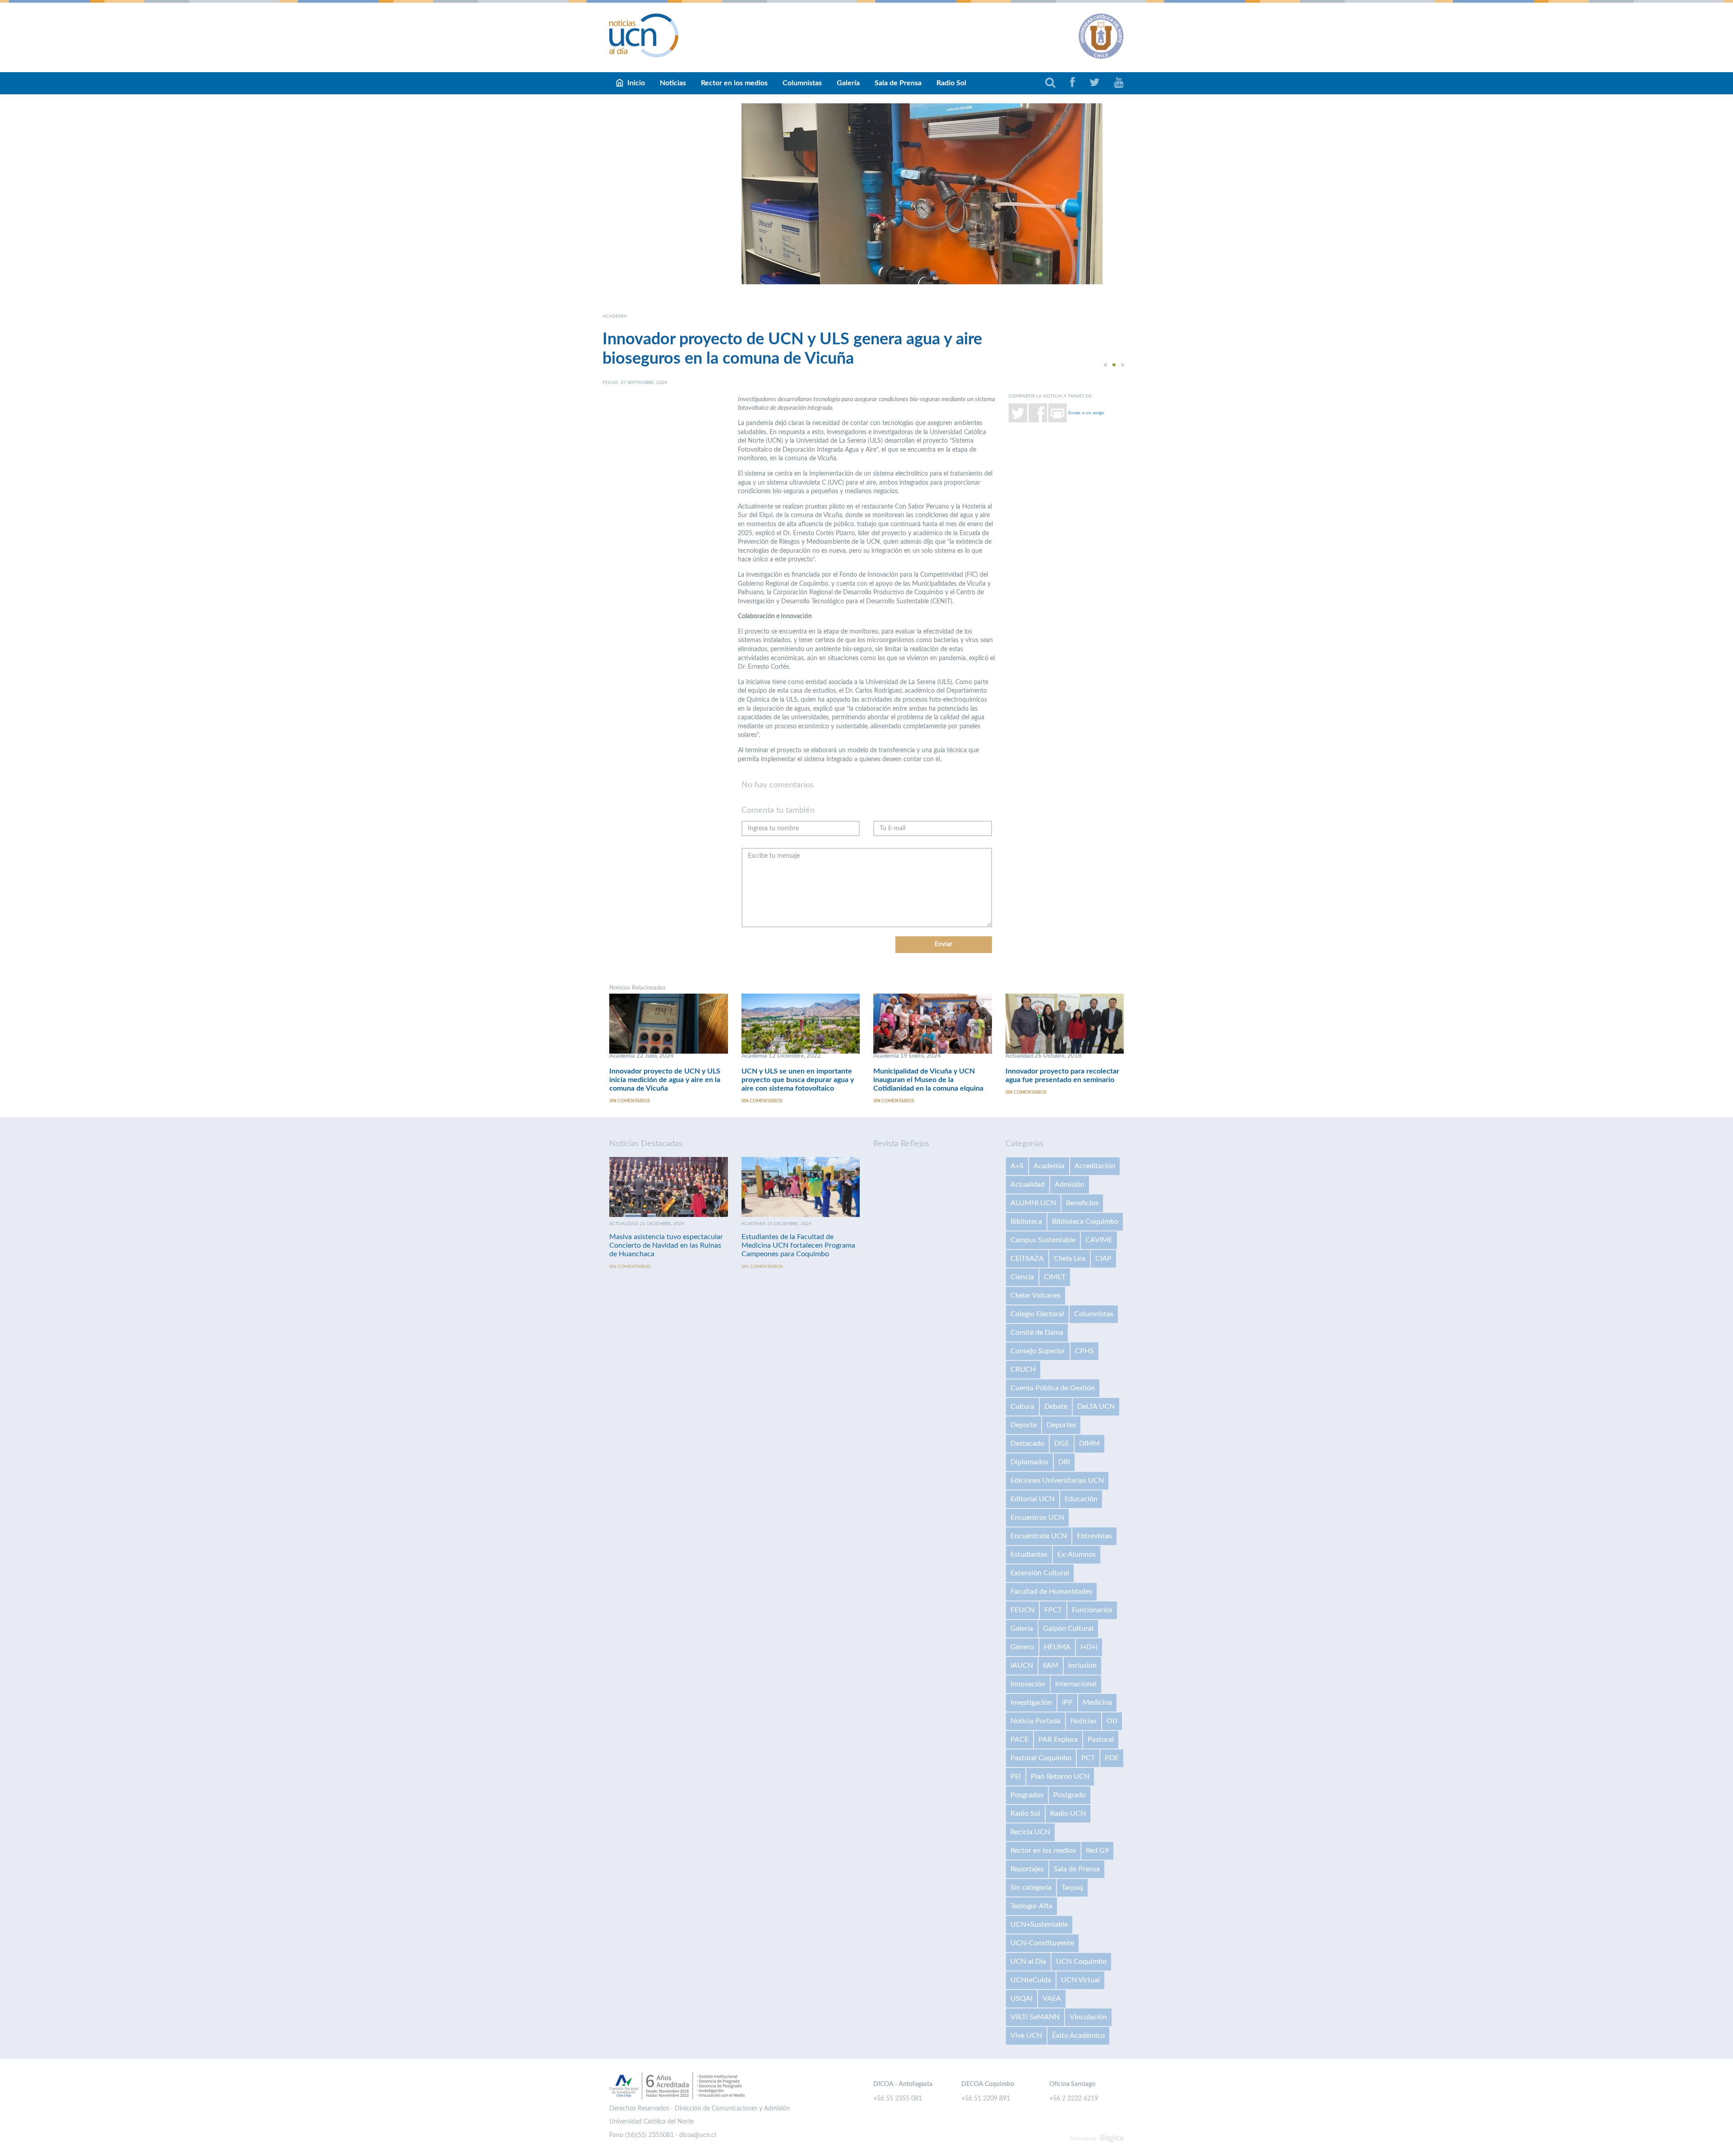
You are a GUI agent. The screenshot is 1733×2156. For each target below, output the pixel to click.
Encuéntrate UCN (1039, 1536)
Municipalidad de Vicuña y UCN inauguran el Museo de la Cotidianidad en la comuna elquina (928, 1080)
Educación (1081, 1499)
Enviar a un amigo (1086, 412)
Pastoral (1101, 1740)
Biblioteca (1026, 1221)
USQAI (1022, 1999)
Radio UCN (1068, 1814)
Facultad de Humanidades (1051, 1592)
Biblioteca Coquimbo (1085, 1221)
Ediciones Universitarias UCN (1057, 1481)
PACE (1019, 1740)
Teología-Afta (1031, 1906)
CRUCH (1023, 1369)
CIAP (1103, 1258)
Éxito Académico (1078, 2036)
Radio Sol (951, 83)
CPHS (1084, 1351)
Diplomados (1029, 1462)
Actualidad (1028, 1184)
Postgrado (1070, 1795)
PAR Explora (1058, 1740)
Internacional (1076, 1684)
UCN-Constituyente (1042, 1943)
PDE (1112, 1758)
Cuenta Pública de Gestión (1053, 1388)
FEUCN (1022, 1610)
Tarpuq (1072, 1888)
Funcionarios (1092, 1610)
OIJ (1112, 1721)
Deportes (1061, 1425)
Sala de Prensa (898, 83)
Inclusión (1082, 1666)
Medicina (1097, 1703)
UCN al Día (1028, 1962)
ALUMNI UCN (1033, 1203)
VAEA (1052, 1999)
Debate (1056, 1406)
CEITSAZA (1027, 1258)
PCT (1088, 1758)
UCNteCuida (1031, 1980)
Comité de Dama (1037, 1332)
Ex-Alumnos (1077, 1555)
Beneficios (1082, 1203)
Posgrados (1027, 1795)
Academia (1049, 1166)
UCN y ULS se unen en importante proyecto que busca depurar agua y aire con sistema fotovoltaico (798, 1080)
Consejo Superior (1038, 1351)
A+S (1017, 1166)
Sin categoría (1031, 1888)
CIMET (1055, 1277)
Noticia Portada (1036, 1721)
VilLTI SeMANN (1035, 2017)
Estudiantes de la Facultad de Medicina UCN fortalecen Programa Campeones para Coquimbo (798, 1245)
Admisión (1070, 1184)
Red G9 (1097, 1851)
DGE (1062, 1444)
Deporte (1024, 1425)
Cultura (1022, 1406)
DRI (1064, 1462)
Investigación (1031, 1703)
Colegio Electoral (1037, 1314)
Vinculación (1088, 2017)
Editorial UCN (1033, 1499)
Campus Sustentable (1043, 1240)
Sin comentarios (630, 1101)
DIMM (1089, 1444)
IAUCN (1022, 1666)
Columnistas (802, 83)
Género (1022, 1647)
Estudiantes (1029, 1555)
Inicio (636, 83)
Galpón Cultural (1068, 1629)
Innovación (1028, 1684)
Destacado (1027, 1444)
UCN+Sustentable (1039, 1925)
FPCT (1053, 1610)
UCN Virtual (1080, 1980)
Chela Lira (1070, 1258)
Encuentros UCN (1037, 1518)
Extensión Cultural (1040, 1573)
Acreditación (1095, 1166)
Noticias (673, 83)
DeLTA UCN (1096, 1406)
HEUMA (1057, 1647)
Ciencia (1022, 1277)
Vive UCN (1026, 2036)
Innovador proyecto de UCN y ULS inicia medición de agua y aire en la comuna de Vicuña (665, 1080)
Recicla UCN (1030, 1832)
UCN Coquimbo (1081, 1962)
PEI (1016, 1777)
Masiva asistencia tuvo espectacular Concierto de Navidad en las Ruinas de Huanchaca (666, 1245)
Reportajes (1027, 1869)
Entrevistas (1094, 1536)
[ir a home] (644, 35)
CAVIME (1099, 1240)
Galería (848, 83)
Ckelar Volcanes (1036, 1295)
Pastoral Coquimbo (1041, 1758)
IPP (1067, 1703)
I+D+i (1089, 1647)
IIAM (1051, 1666)
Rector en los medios (734, 83)
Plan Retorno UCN (1060, 1777)
